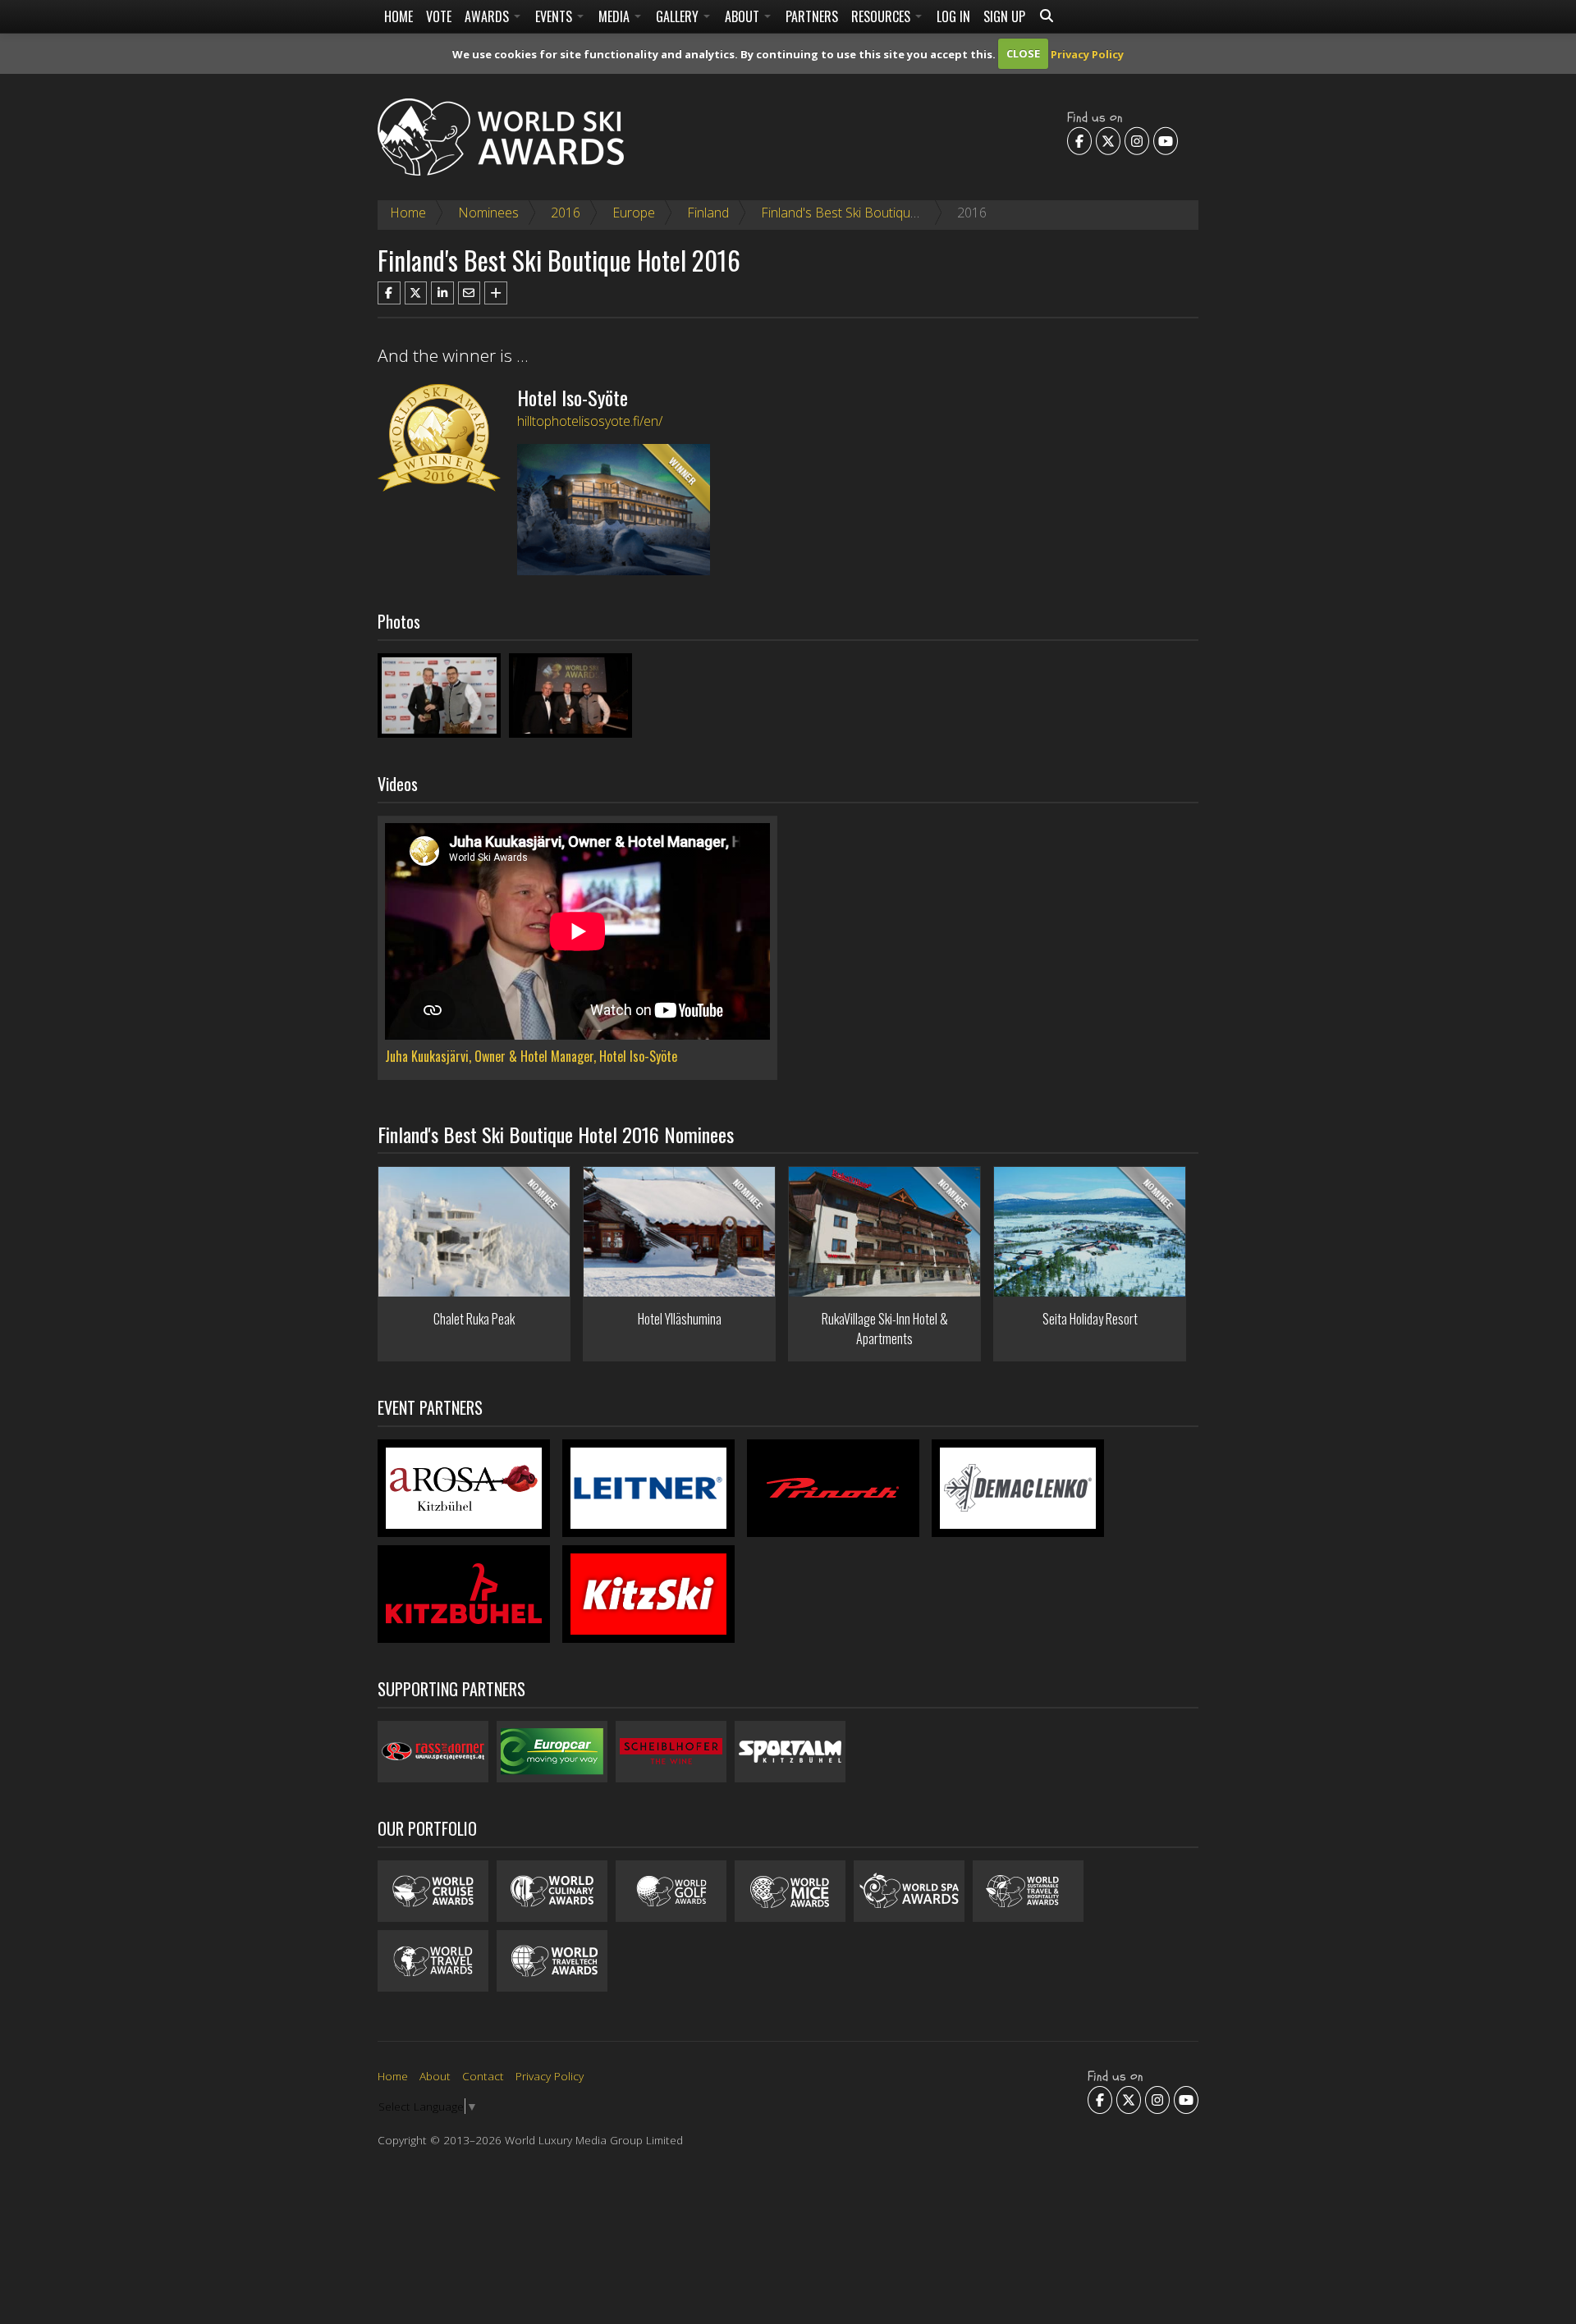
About (744, 16)
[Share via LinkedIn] (442, 293)
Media (616, 16)
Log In (953, 16)
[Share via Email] (470, 293)
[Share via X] (416, 293)
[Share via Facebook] (389, 293)
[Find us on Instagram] (1137, 141)
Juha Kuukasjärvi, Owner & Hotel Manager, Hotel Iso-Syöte (531, 1056)
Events (555, 16)
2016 (566, 213)
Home (399, 16)
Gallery (679, 16)
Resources (882, 16)
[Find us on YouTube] (1166, 141)
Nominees (488, 213)
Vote (439, 16)
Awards (488, 16)
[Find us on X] (1108, 141)
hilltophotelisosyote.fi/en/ (590, 421)
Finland (708, 213)
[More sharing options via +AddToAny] (496, 293)
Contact (483, 2076)
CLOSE (1023, 53)
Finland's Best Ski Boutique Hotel (857, 213)
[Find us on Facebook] (1079, 141)
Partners (812, 16)
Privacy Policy (1087, 53)
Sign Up (1004, 16)
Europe (634, 213)
